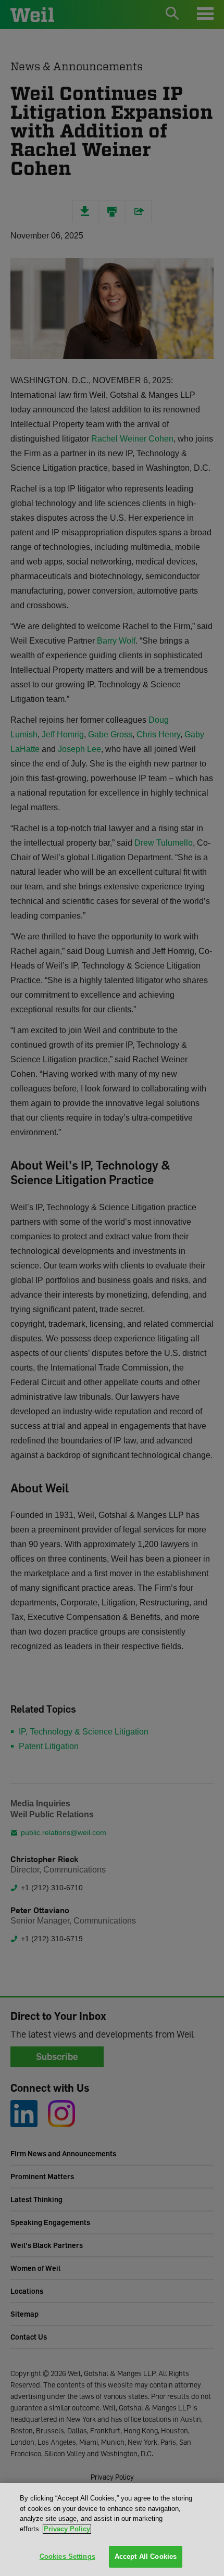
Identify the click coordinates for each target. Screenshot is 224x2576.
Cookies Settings (67, 2556)
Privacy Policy (67, 2529)
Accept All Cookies (146, 2556)
